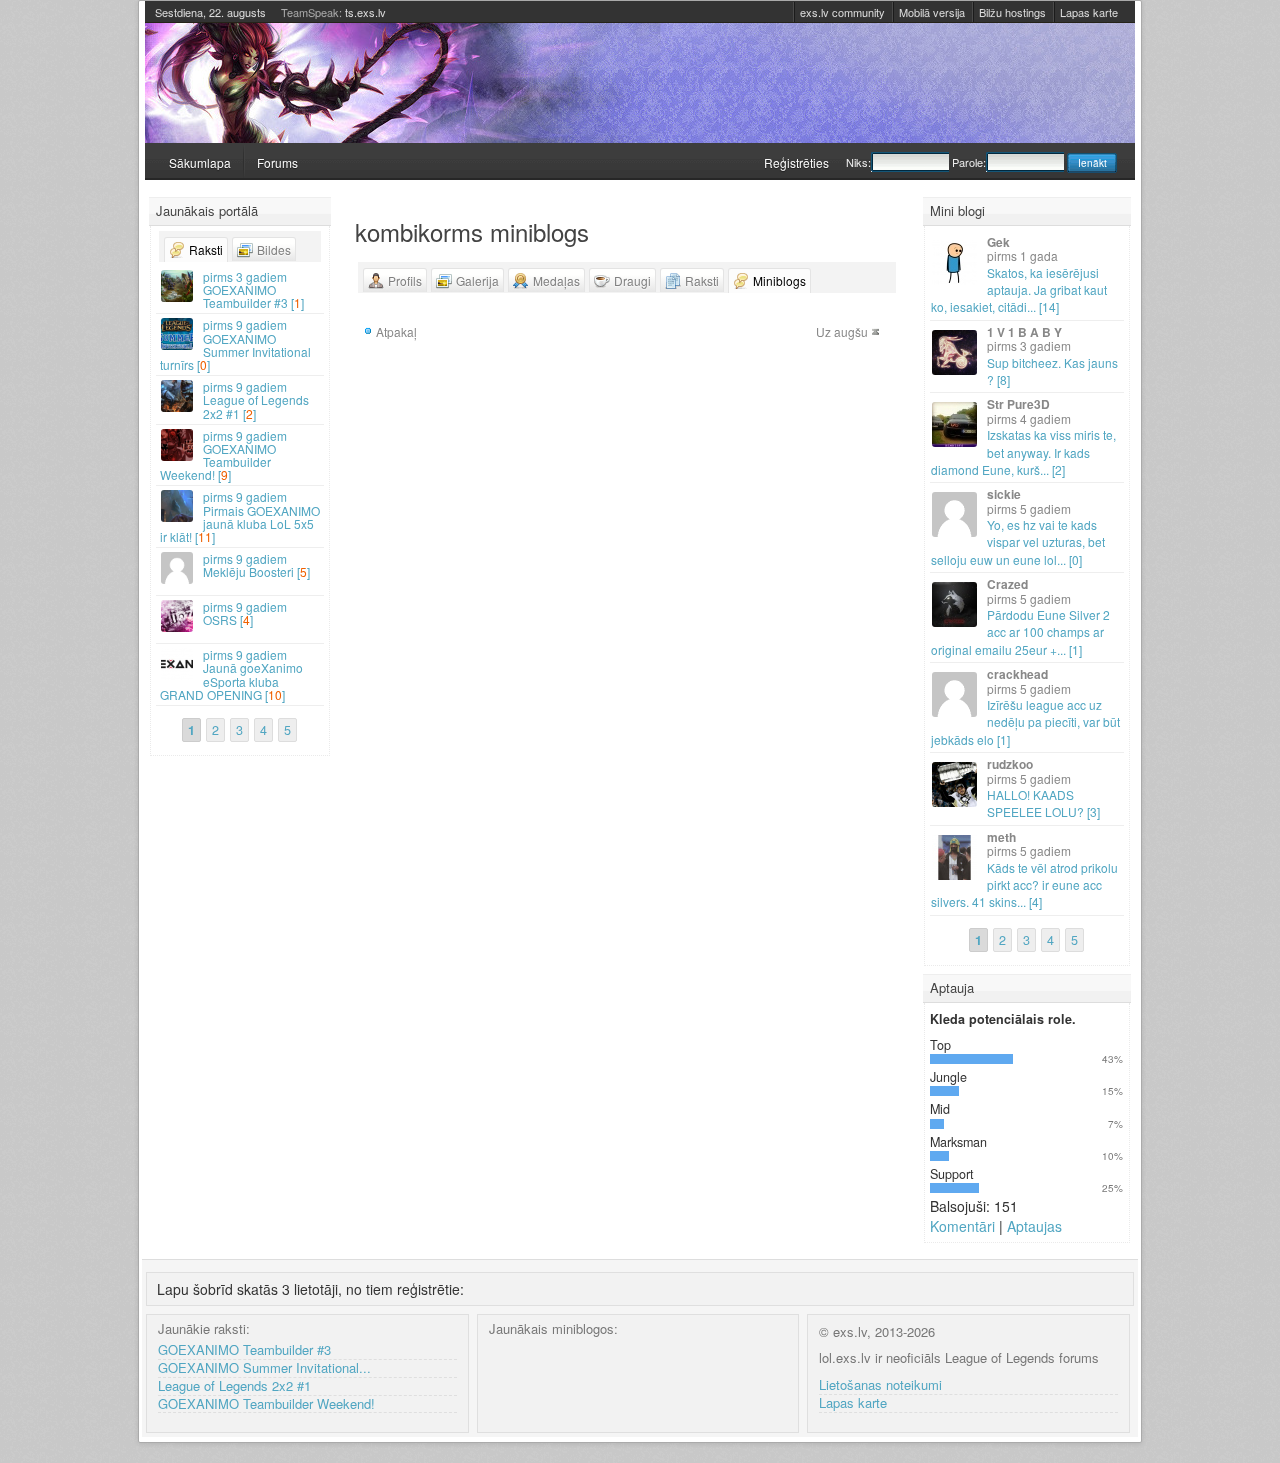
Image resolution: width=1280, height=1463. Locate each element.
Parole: (969, 162)
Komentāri (962, 1226)
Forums (277, 162)
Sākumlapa (200, 162)
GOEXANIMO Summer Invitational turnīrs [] (235, 344)
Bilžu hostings (1012, 12)
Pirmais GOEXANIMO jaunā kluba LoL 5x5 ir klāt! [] (240, 516)
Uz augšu (842, 331)
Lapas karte (1089, 12)
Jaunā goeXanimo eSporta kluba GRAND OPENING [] (231, 674)
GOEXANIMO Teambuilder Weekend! (266, 1404)
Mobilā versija (932, 12)
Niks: (858, 162)
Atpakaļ (396, 331)
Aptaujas (1034, 1226)
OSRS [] (245, 613)
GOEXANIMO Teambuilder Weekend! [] (223, 455)
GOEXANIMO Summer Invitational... (264, 1368)
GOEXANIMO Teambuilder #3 (244, 1350)
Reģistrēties (796, 162)
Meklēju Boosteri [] (256, 565)
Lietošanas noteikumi (880, 1385)
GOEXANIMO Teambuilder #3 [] (253, 289)
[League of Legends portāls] (640, 83)
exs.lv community (842, 12)
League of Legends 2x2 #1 (234, 1386)
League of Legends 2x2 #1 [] (256, 399)
